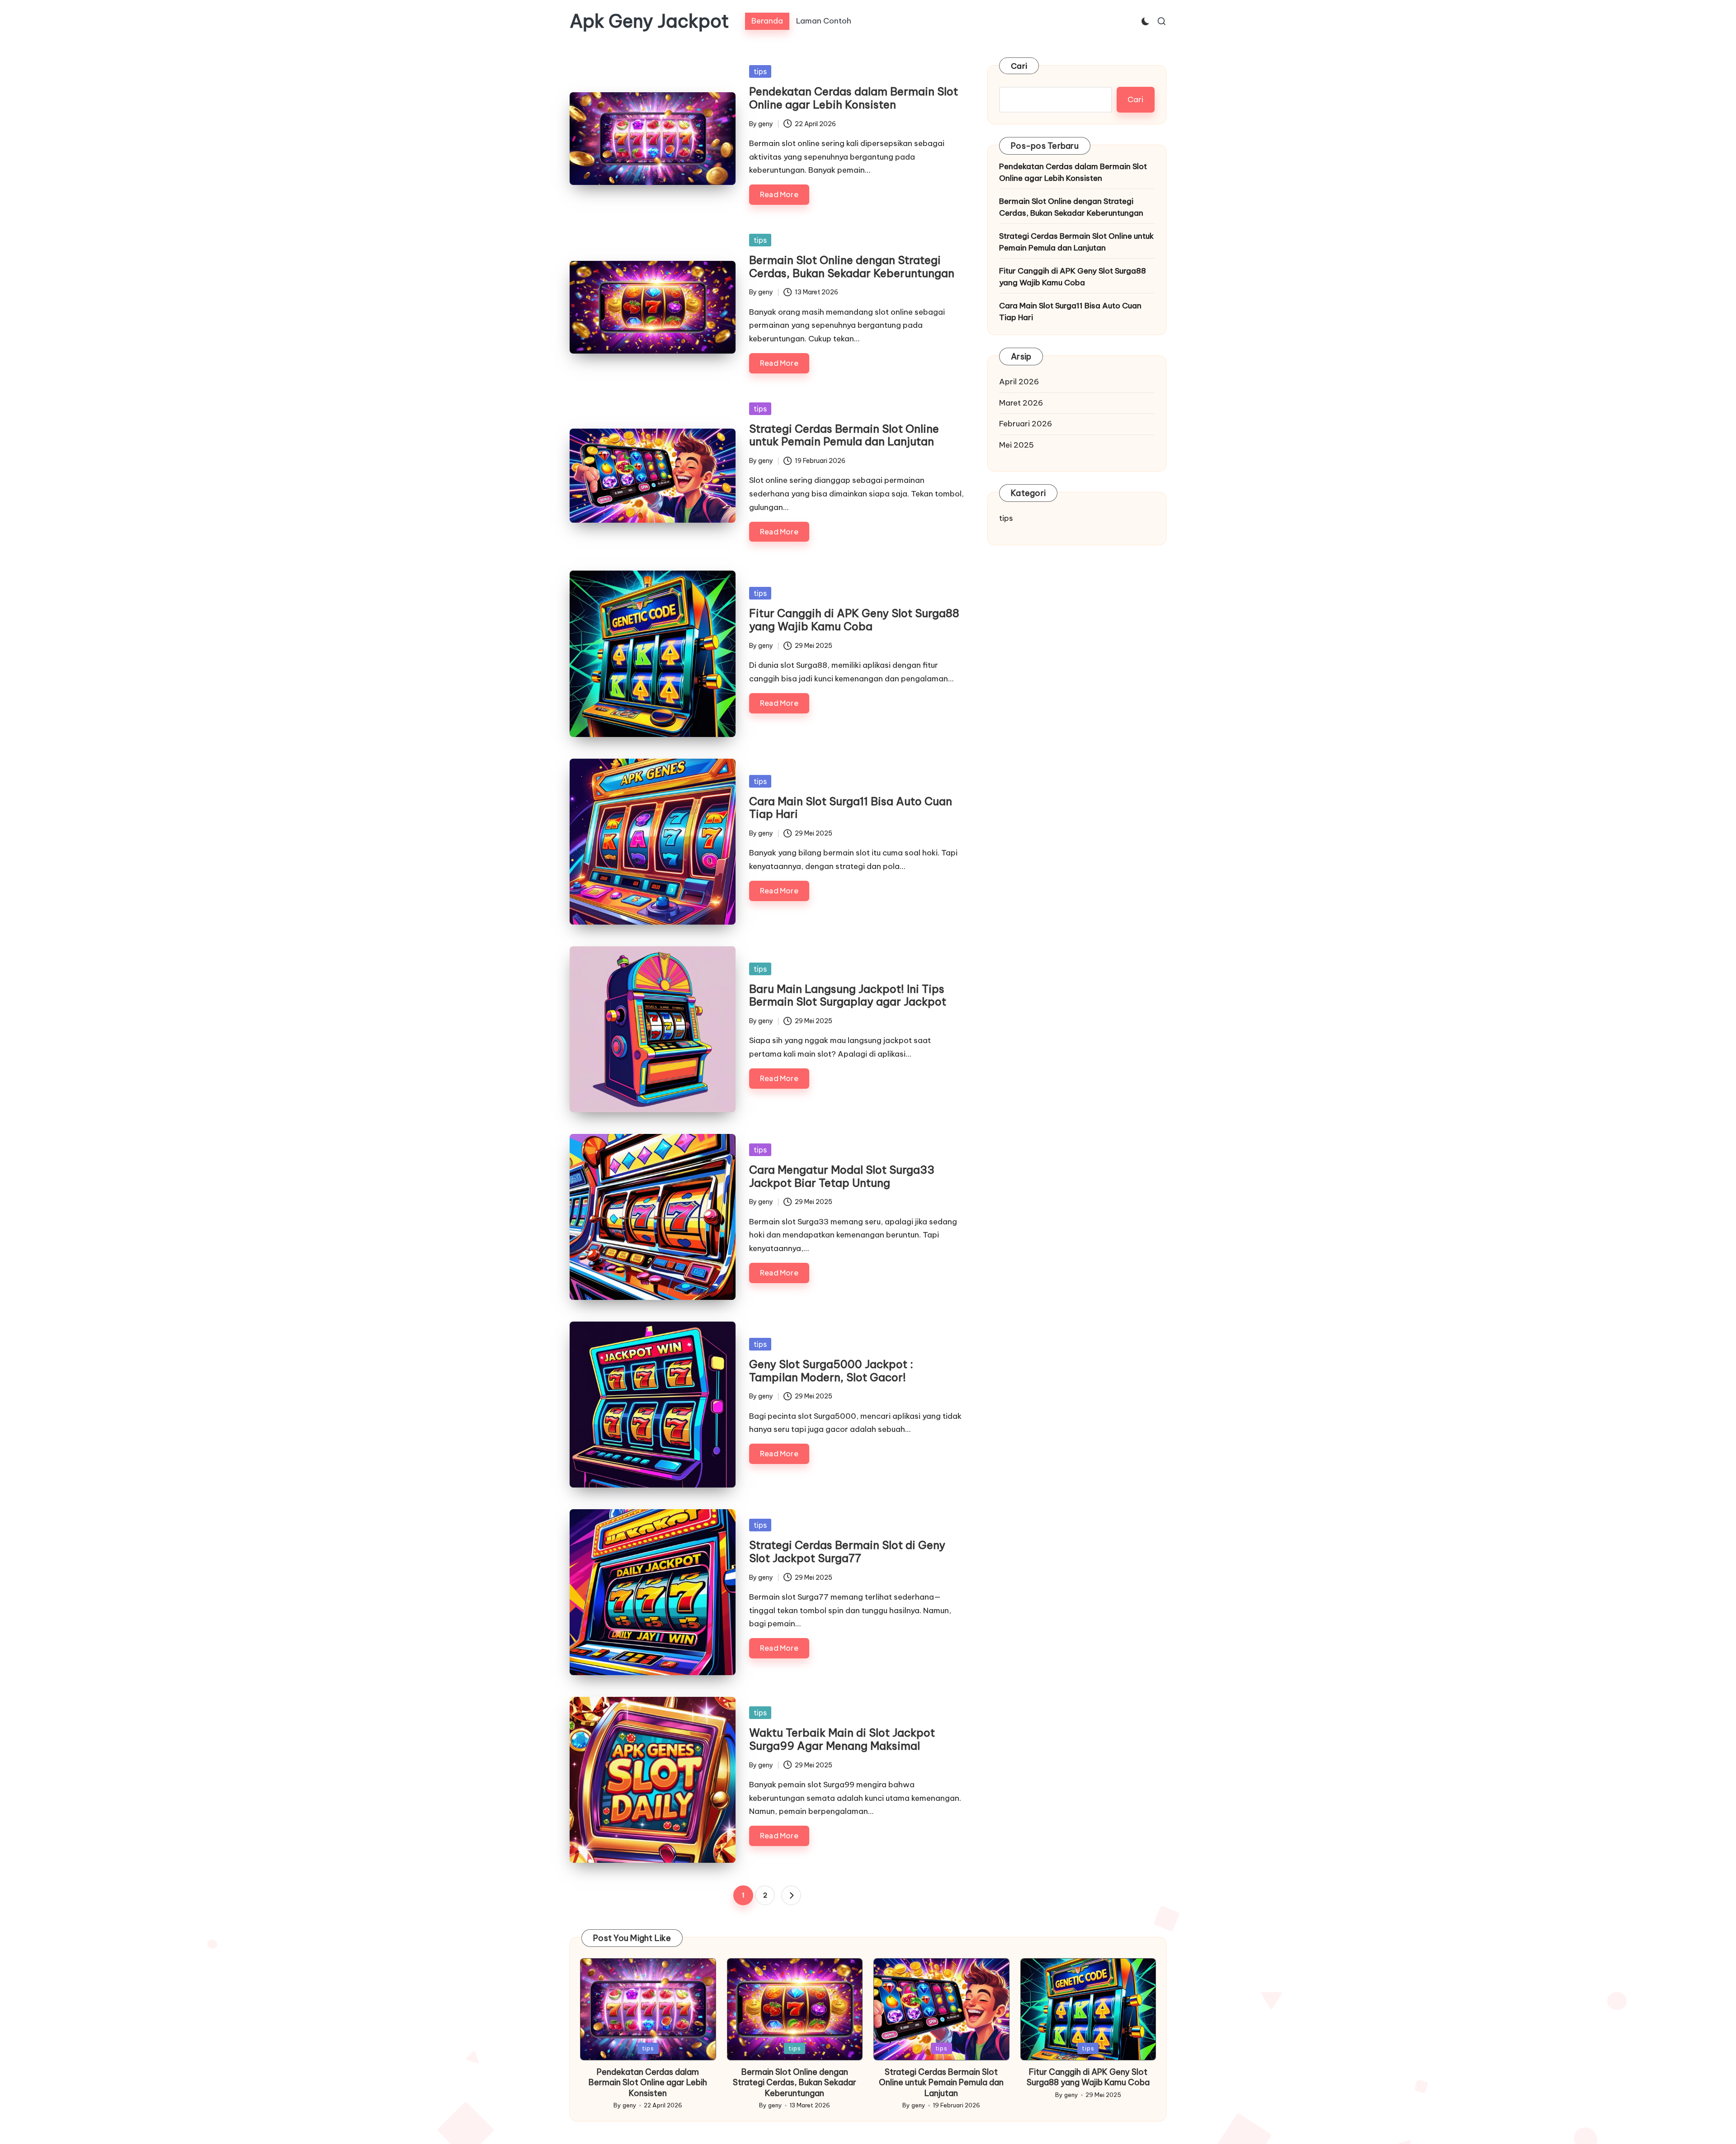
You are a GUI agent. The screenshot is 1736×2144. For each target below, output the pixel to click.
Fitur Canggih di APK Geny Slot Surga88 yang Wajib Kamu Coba (854, 620)
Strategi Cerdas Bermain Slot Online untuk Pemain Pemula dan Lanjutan (844, 435)
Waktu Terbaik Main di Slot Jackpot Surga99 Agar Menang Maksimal (842, 1739)
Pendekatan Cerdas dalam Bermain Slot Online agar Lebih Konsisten (854, 98)
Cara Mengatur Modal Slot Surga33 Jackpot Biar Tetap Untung (842, 1176)
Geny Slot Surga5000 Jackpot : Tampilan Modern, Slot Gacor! (831, 1371)
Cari (1019, 66)
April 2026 (1019, 382)
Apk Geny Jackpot (649, 21)
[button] (791, 1895)
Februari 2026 (1026, 424)
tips (760, 71)
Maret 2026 (1021, 403)
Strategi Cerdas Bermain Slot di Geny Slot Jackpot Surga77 (847, 1551)
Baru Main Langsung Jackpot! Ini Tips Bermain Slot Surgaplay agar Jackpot (848, 995)
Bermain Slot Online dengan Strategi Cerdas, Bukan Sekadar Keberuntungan (852, 267)
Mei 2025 (1017, 445)
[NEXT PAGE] (791, 1895)
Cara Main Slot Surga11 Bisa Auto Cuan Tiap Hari (851, 808)
